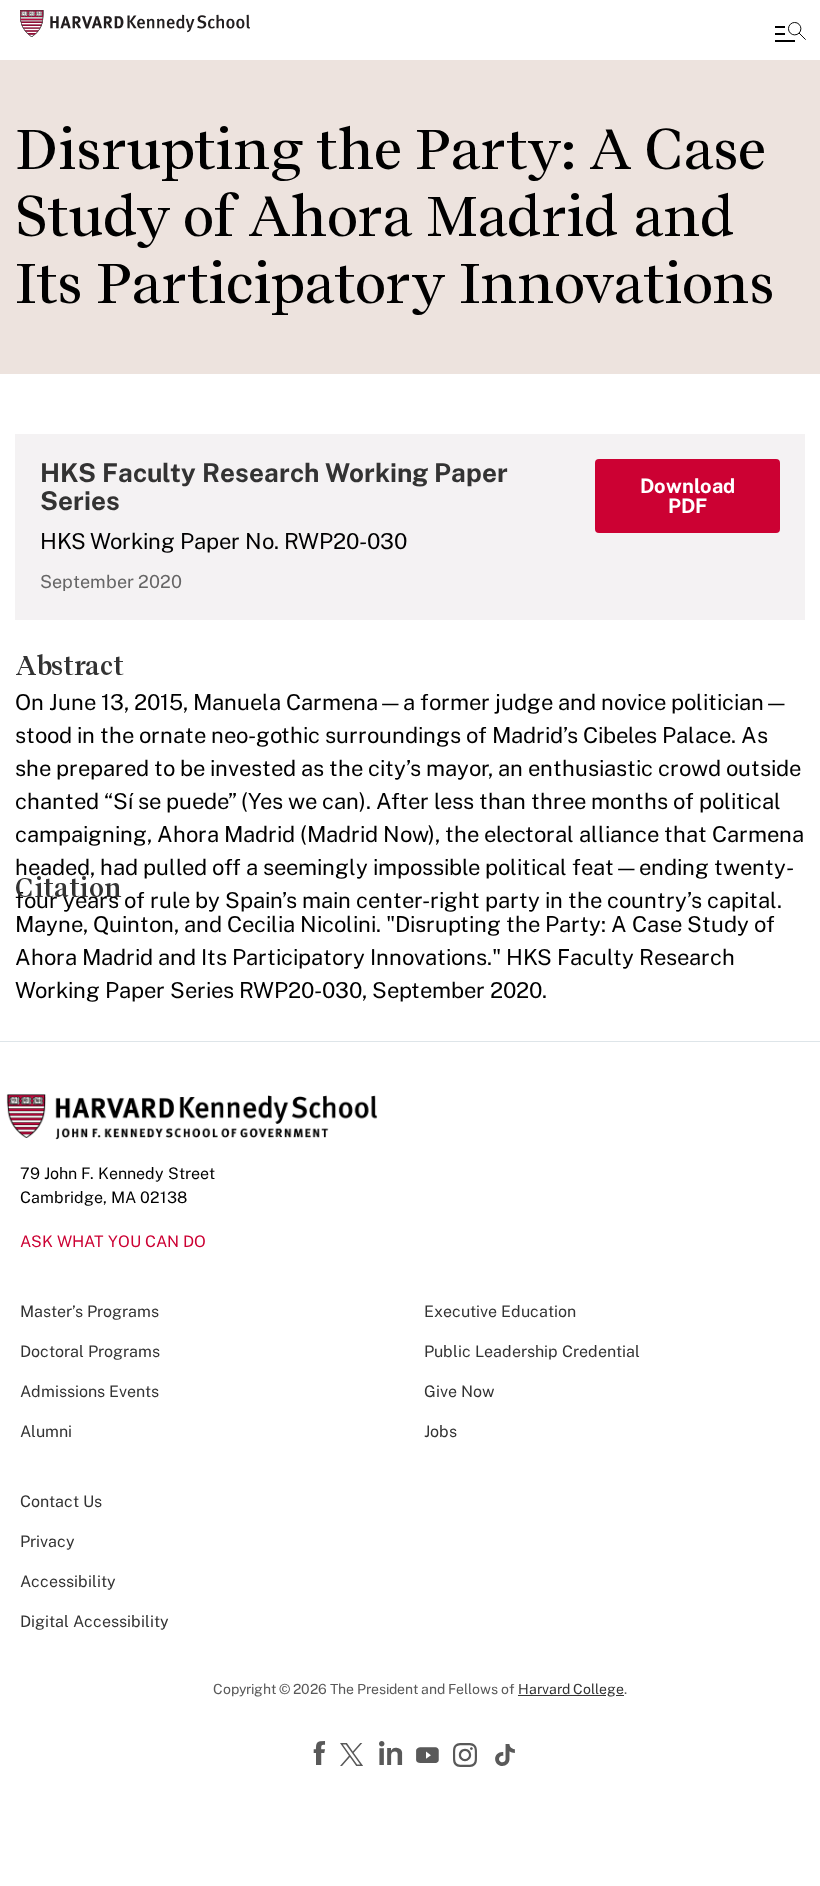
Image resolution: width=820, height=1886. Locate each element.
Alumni (46, 1431)
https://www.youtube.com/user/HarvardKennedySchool (430, 1756)
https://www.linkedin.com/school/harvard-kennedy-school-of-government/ (393, 1754)
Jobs (440, 1431)
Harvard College (571, 1689)
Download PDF (687, 496)
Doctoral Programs (90, 1351)
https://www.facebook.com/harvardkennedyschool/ (322, 1754)
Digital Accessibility (94, 1621)
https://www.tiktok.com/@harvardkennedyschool (506, 1755)
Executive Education (500, 1311)
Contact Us (61, 1501)
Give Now (459, 1391)
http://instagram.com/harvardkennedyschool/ (468, 1757)
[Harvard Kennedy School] (135, 23)
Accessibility (68, 1581)
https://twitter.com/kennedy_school (355, 1756)
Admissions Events (89, 1391)
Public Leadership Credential (532, 1351)
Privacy (47, 1541)
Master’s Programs (89, 1311)
